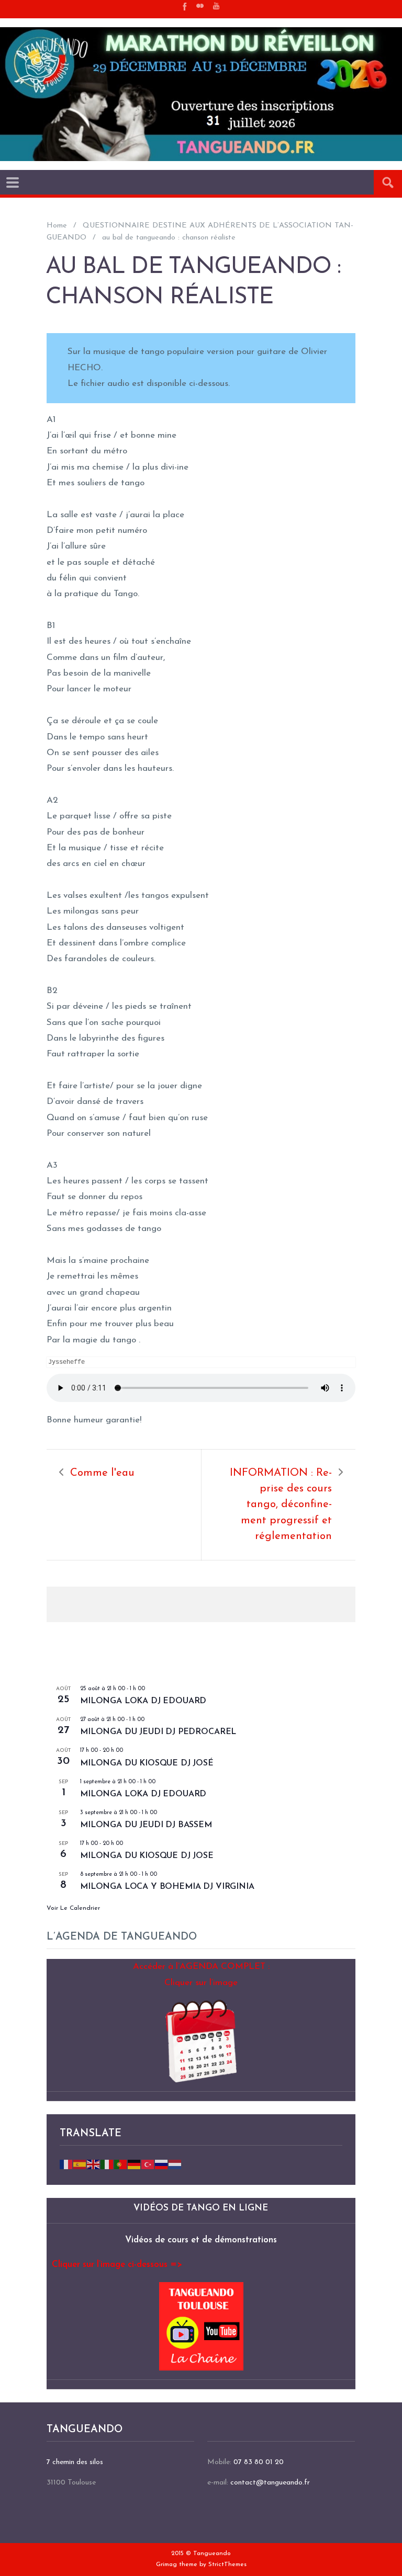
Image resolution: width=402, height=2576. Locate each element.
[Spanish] (80, 2164)
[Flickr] (200, 6)
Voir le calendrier (73, 1908)
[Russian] (162, 2164)
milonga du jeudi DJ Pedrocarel (158, 1732)
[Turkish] (148, 2164)
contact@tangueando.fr (270, 2483)
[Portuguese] (121, 2164)
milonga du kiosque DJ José (147, 1763)
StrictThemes (227, 2564)
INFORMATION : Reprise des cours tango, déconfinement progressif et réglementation (281, 1505)
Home (57, 226)
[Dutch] (175, 2164)
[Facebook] (184, 6)
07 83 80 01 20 (259, 2462)
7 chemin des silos (75, 2462)
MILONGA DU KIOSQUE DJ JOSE (147, 1856)
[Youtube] (216, 6)
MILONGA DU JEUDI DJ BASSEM (146, 1825)
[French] (66, 2164)
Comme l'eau (102, 1473)
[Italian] (107, 2164)
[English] (94, 2164)
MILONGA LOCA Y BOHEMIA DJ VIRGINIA (167, 1887)
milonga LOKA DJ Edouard (143, 1701)
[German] (135, 2164)
